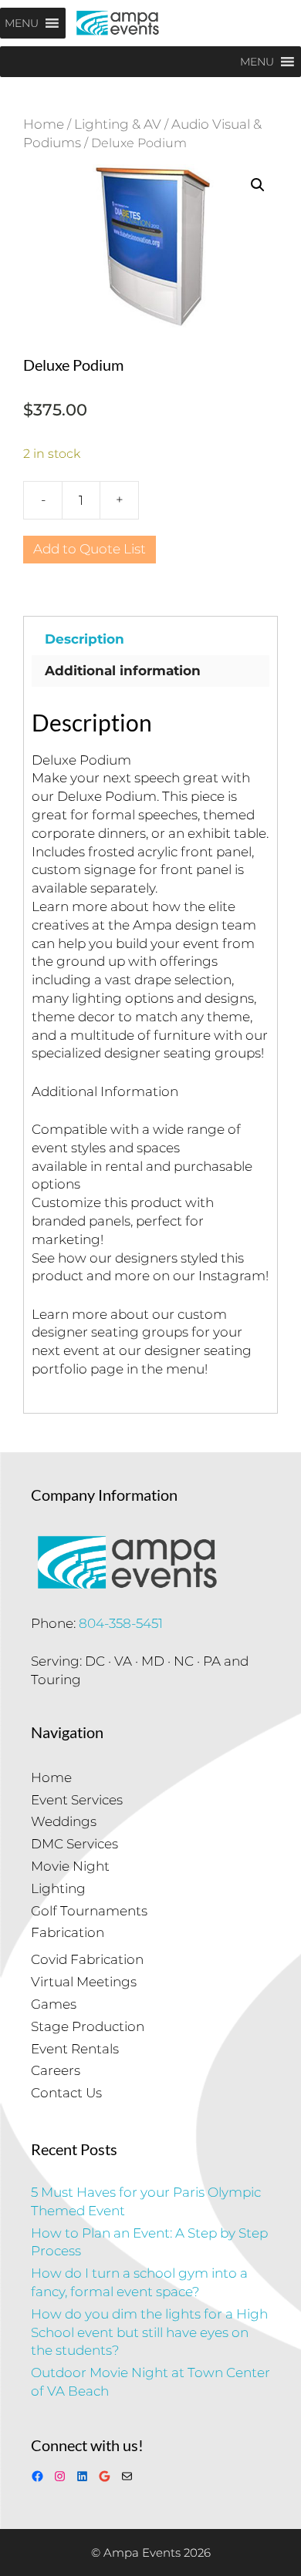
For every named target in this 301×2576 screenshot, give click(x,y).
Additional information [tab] (123, 671)
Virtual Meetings (84, 1982)
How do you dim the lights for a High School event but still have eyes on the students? (149, 2332)
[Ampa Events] (118, 23)
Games (54, 2004)
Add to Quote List (90, 549)
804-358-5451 (121, 1623)
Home (44, 124)
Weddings (64, 1821)
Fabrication (68, 1932)
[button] (258, 185)
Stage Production (88, 2026)
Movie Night (70, 1866)
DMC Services (74, 1844)
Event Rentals (75, 2049)
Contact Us (66, 2093)
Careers (56, 2070)
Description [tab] (85, 639)
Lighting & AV (118, 124)
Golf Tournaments (89, 1911)
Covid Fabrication (87, 1959)
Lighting (58, 1888)
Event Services (77, 1800)
